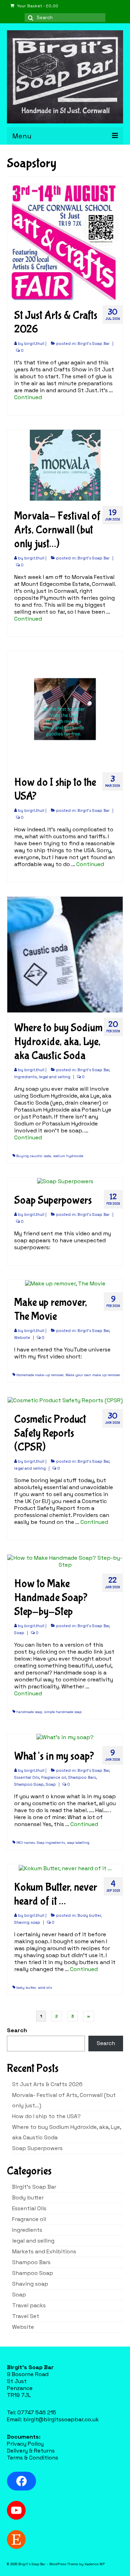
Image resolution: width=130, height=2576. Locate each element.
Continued (28, 397)
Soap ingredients (51, 1843)
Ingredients (25, 1077)
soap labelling (78, 1843)
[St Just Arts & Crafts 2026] (65, 241)
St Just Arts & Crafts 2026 (47, 2084)
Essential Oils (27, 1777)
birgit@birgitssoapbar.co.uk (61, 2419)
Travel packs (29, 2305)
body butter (26, 1988)
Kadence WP (95, 2564)
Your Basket (37, 6)
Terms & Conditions (33, 2458)
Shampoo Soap (29, 1784)
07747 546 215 (37, 2412)
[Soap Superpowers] (65, 1181)
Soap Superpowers (37, 2148)
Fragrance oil (54, 1777)
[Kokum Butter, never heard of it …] (65, 1868)
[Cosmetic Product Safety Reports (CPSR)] (65, 1400)
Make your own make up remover (93, 1375)
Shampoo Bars (82, 1777)
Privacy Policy (25, 2444)
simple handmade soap (63, 1712)
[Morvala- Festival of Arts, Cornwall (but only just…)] (65, 465)
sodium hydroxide (68, 1156)
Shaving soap (27, 1922)
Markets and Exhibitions (44, 2251)
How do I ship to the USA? (46, 2116)
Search (17, 2030)
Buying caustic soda (34, 1156)
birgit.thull (34, 344)
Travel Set (26, 2316)
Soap (19, 1633)
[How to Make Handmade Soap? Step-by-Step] (65, 1561)
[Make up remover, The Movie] (65, 1283)
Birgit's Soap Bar (93, 344)
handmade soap (29, 1712)
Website (22, 1338)
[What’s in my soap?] (65, 1737)
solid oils (45, 1988)
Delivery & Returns (31, 2451)
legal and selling (55, 1077)
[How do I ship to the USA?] (65, 708)
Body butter (89, 1915)
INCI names (25, 1843)
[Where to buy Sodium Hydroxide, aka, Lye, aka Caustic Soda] (65, 954)
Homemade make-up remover (40, 1375)
